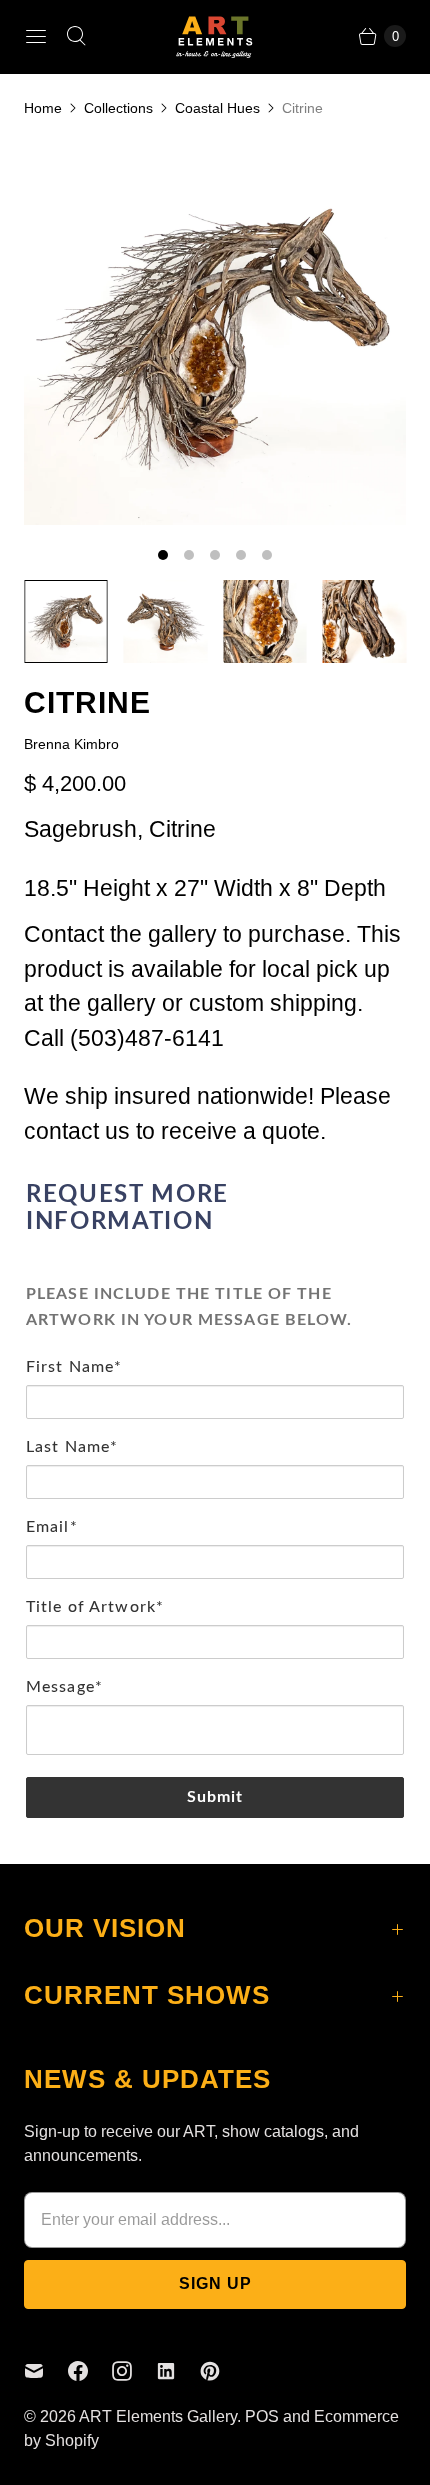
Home (43, 108)
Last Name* (72, 1447)
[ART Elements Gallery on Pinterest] (222, 2371)
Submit (215, 1797)
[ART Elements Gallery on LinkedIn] (178, 2371)
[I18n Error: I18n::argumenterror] (66, 622)
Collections (118, 108)
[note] (215, 1299)
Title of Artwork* (95, 1607)
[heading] (215, 1208)
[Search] (76, 36)
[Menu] (36, 36)
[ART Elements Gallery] (215, 36)
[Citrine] (215, 334)
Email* (52, 1527)
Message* (64, 1687)
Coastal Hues (217, 108)
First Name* (74, 1367)
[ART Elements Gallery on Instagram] (134, 2371)
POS (262, 2416)
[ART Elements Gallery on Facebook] (90, 2371)
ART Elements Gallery (158, 2416)
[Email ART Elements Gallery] (46, 2371)
